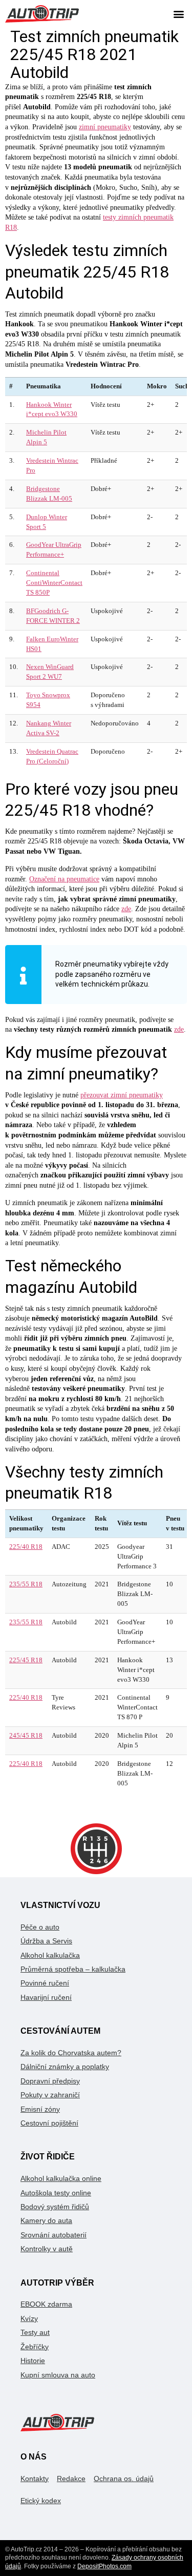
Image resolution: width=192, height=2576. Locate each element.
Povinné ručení (45, 1983)
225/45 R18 (26, 1660)
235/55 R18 (26, 1584)
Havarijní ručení (46, 1997)
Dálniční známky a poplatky (65, 2067)
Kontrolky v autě (47, 2249)
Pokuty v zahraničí (50, 2095)
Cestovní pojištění (49, 2123)
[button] (178, 14)
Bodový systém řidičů (55, 2207)
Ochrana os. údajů (124, 2479)
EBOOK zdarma (46, 2304)
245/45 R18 (26, 1736)
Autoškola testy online (56, 2193)
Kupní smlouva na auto (58, 2375)
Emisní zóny (40, 2109)
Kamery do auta (46, 2220)
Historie (33, 2361)
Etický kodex (41, 2501)
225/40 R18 (26, 1547)
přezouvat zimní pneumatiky (122, 1095)
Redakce (71, 2479)
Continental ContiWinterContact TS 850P (54, 583)
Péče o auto (40, 1927)
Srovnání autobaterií (54, 2235)
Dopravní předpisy (50, 2081)
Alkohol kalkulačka (50, 1955)
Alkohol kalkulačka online (61, 2178)
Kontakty (35, 2479)
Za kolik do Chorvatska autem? (71, 2053)
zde (126, 909)
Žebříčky (35, 2347)
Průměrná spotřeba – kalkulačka (73, 1969)
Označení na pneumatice (64, 879)
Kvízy (29, 2318)
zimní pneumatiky (105, 127)
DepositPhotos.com (104, 2566)
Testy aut (35, 2332)
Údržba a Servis (46, 1941)
